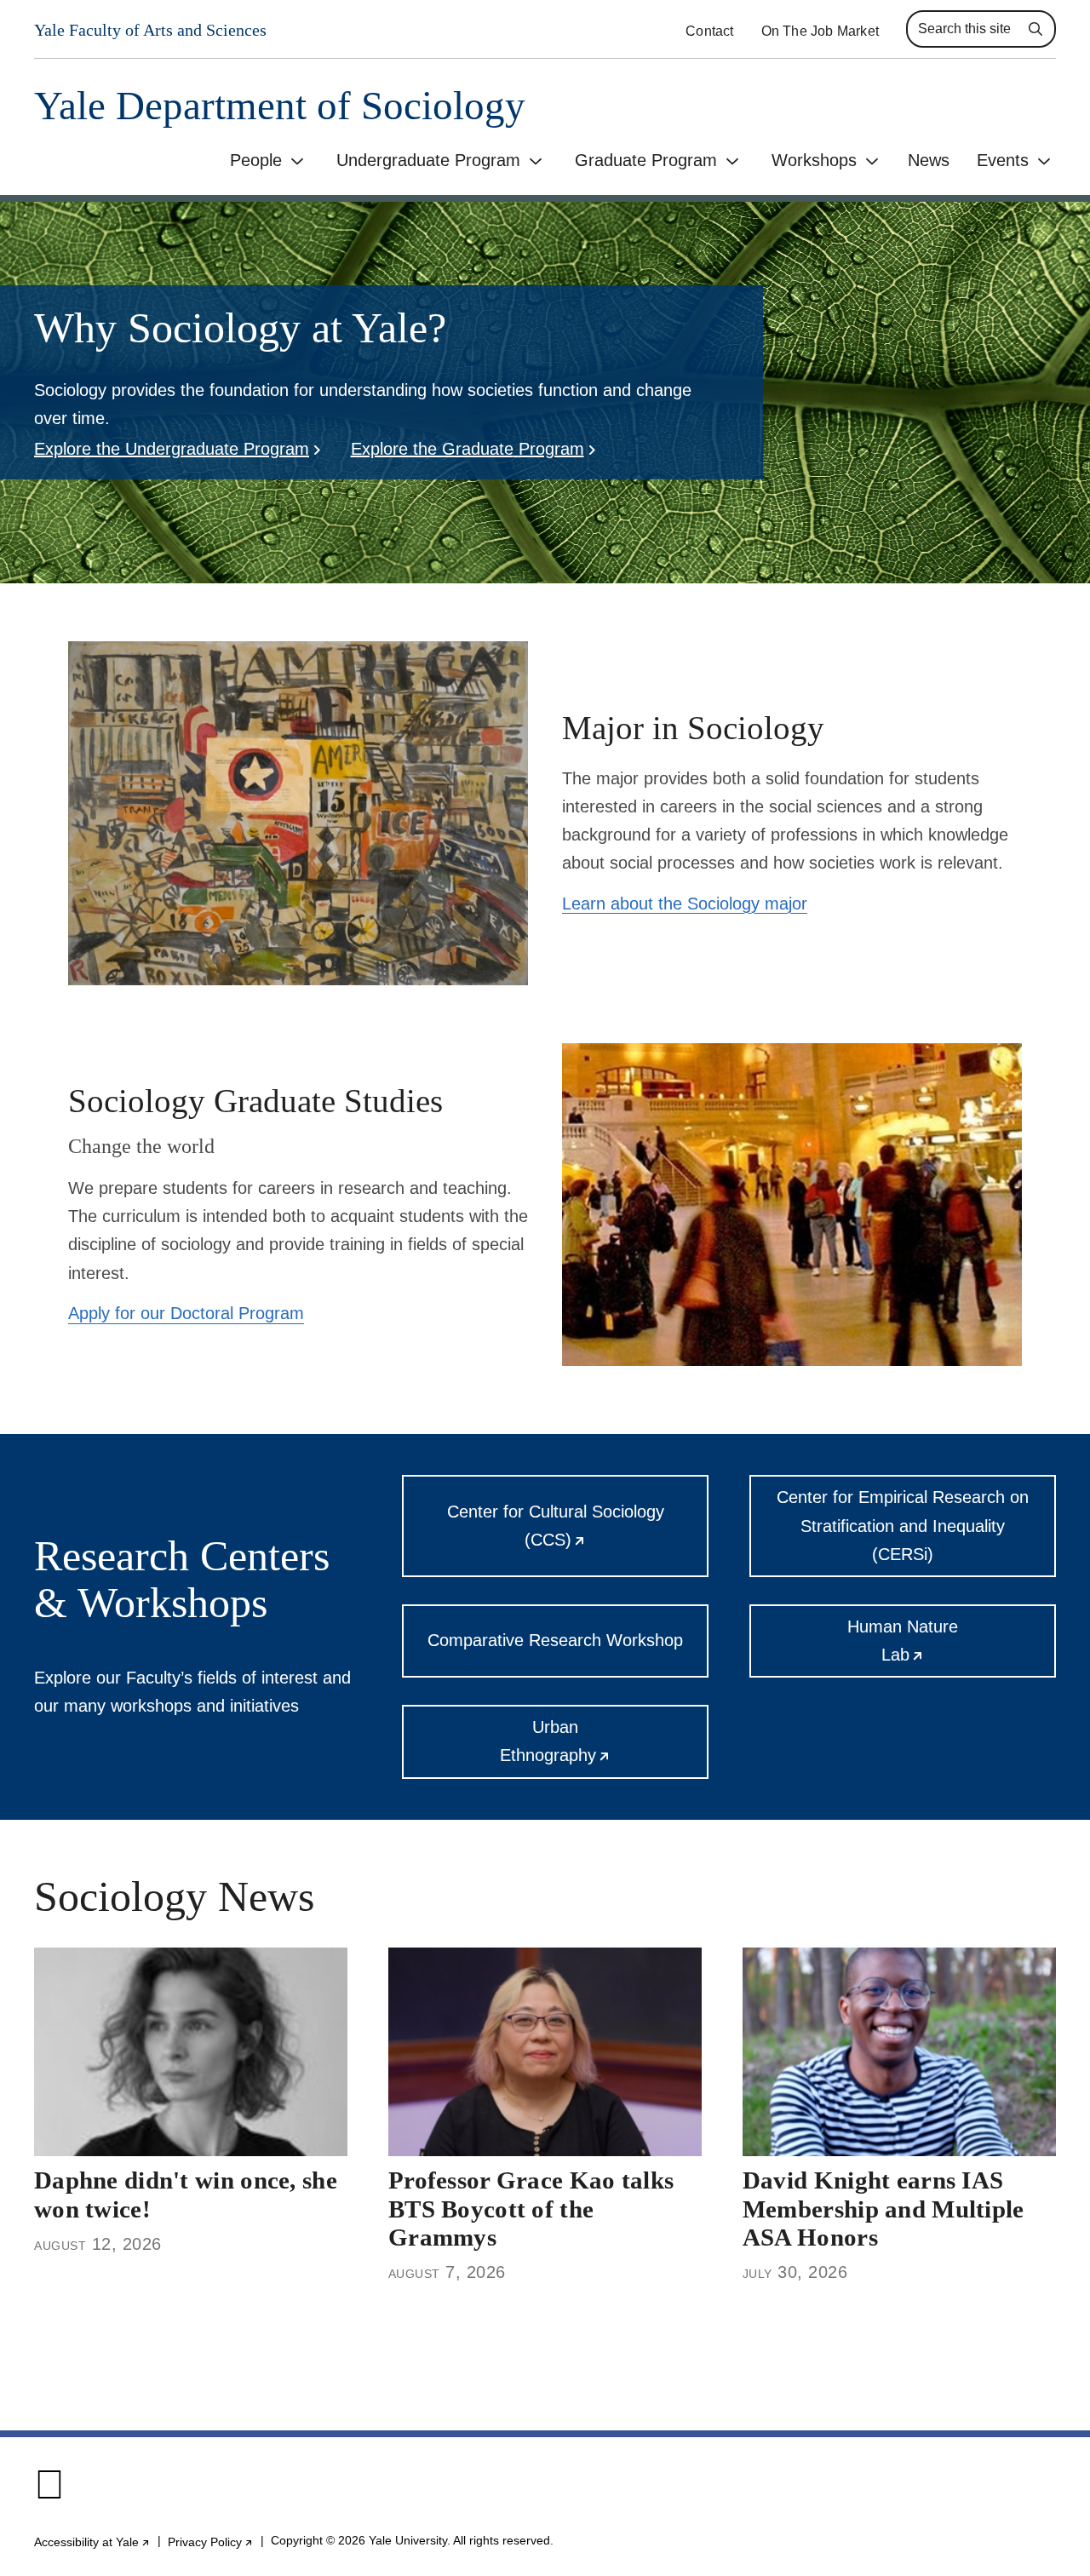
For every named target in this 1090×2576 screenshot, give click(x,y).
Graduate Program (646, 160)
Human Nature (946, 1647)
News (929, 160)
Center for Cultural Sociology (577, 1540)
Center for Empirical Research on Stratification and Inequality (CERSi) (903, 1525)
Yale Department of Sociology (280, 106)
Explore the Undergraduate (172, 449)
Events (1003, 160)
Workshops (814, 160)
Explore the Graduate (468, 449)
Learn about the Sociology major (685, 904)
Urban (604, 1748)
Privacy (211, 2542)
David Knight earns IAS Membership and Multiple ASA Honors (883, 2208)
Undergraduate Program (428, 160)
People (256, 160)
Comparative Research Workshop (555, 1640)
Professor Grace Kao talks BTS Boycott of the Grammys (531, 2208)
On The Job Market (820, 31)
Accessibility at (92, 2542)
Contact (709, 31)
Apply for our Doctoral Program (186, 1313)
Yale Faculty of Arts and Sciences (150, 30)
